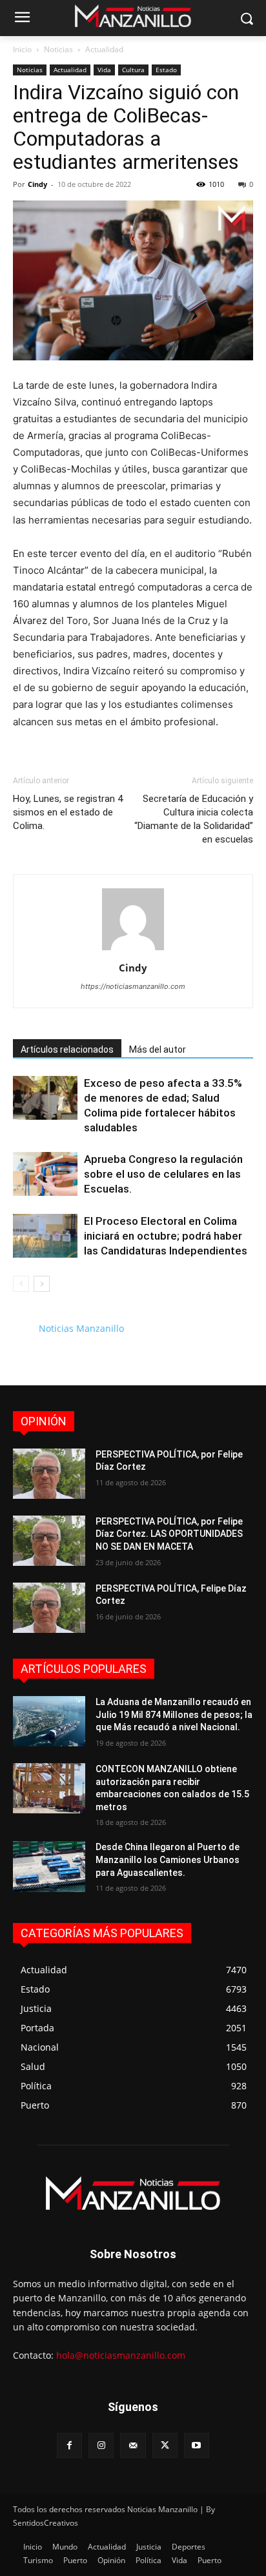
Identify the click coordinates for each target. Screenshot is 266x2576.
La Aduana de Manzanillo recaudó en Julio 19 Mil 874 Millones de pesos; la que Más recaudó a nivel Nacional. (174, 1714)
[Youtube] (197, 2445)
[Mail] (133, 2445)
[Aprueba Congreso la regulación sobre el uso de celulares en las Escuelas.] (45, 1174)
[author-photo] (133, 950)
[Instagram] (101, 2445)
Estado (166, 70)
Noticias (58, 49)
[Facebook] (69, 2445)
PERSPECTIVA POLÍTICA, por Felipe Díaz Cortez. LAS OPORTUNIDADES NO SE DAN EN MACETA (169, 1534)
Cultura (133, 70)
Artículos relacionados (67, 1049)
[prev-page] (21, 1284)
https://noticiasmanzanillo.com (133, 986)
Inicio (22, 49)
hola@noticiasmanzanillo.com (121, 2355)
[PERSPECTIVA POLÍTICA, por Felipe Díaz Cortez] (49, 1474)
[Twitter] (165, 2445)
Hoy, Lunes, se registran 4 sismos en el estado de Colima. (68, 812)
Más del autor (158, 1049)
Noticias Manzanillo (81, 1328)
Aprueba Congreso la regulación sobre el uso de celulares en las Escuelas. (163, 1174)
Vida (104, 70)
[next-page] (42, 1284)
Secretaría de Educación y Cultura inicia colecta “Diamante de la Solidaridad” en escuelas (194, 819)
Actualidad (104, 49)
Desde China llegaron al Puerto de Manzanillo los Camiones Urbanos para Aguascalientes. (168, 1859)
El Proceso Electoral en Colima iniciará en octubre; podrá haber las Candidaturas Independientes (166, 1236)
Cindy (37, 184)
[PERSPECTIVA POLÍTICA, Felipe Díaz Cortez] (49, 1608)
